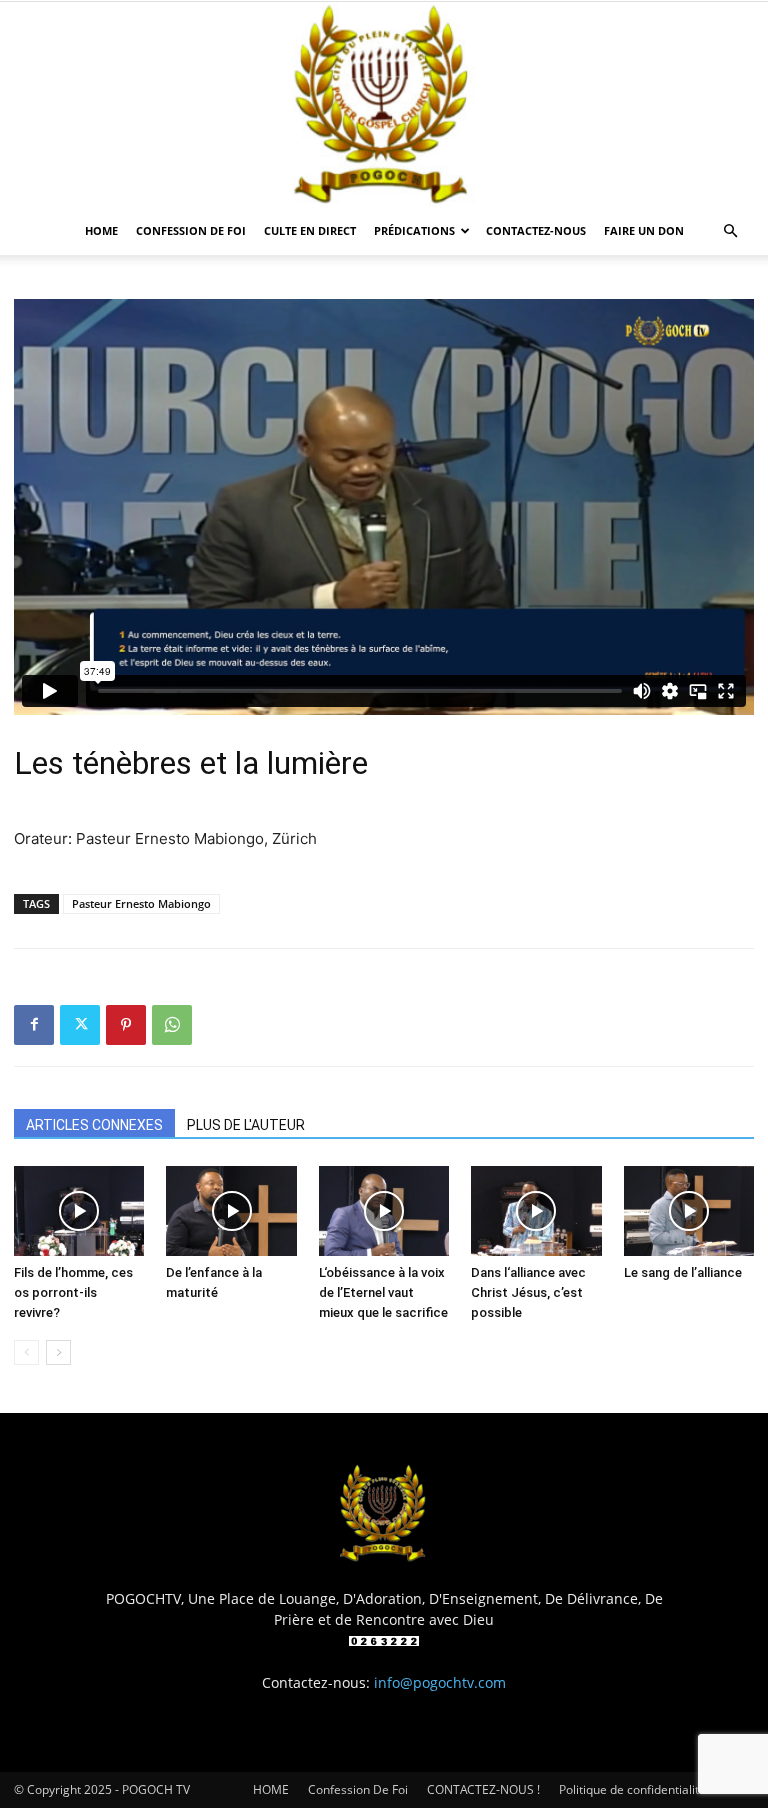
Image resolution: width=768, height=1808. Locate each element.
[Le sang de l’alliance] (689, 1211)
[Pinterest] (126, 1025)
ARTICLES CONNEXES (94, 1125)
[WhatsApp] (172, 1025)
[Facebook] (34, 1025)
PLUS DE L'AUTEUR (246, 1125)
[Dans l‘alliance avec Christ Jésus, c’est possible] (536, 1211)
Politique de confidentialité (632, 1789)
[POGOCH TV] (384, 104)
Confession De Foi (191, 230)
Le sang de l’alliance (683, 1272)
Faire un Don (644, 230)
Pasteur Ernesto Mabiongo (141, 903)
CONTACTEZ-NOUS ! (483, 1789)
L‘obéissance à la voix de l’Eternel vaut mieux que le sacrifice (383, 1292)
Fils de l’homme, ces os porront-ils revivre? (73, 1292)
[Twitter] (80, 1025)
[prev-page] (26, 1352)
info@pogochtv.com (440, 1682)
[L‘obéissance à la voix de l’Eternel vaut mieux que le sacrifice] (384, 1211)
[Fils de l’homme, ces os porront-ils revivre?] (79, 1211)
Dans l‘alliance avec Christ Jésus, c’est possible (528, 1292)
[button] (730, 231)
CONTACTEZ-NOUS (536, 230)
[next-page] (58, 1352)
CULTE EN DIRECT (310, 230)
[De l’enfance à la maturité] (231, 1211)
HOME (101, 230)
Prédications (414, 230)
